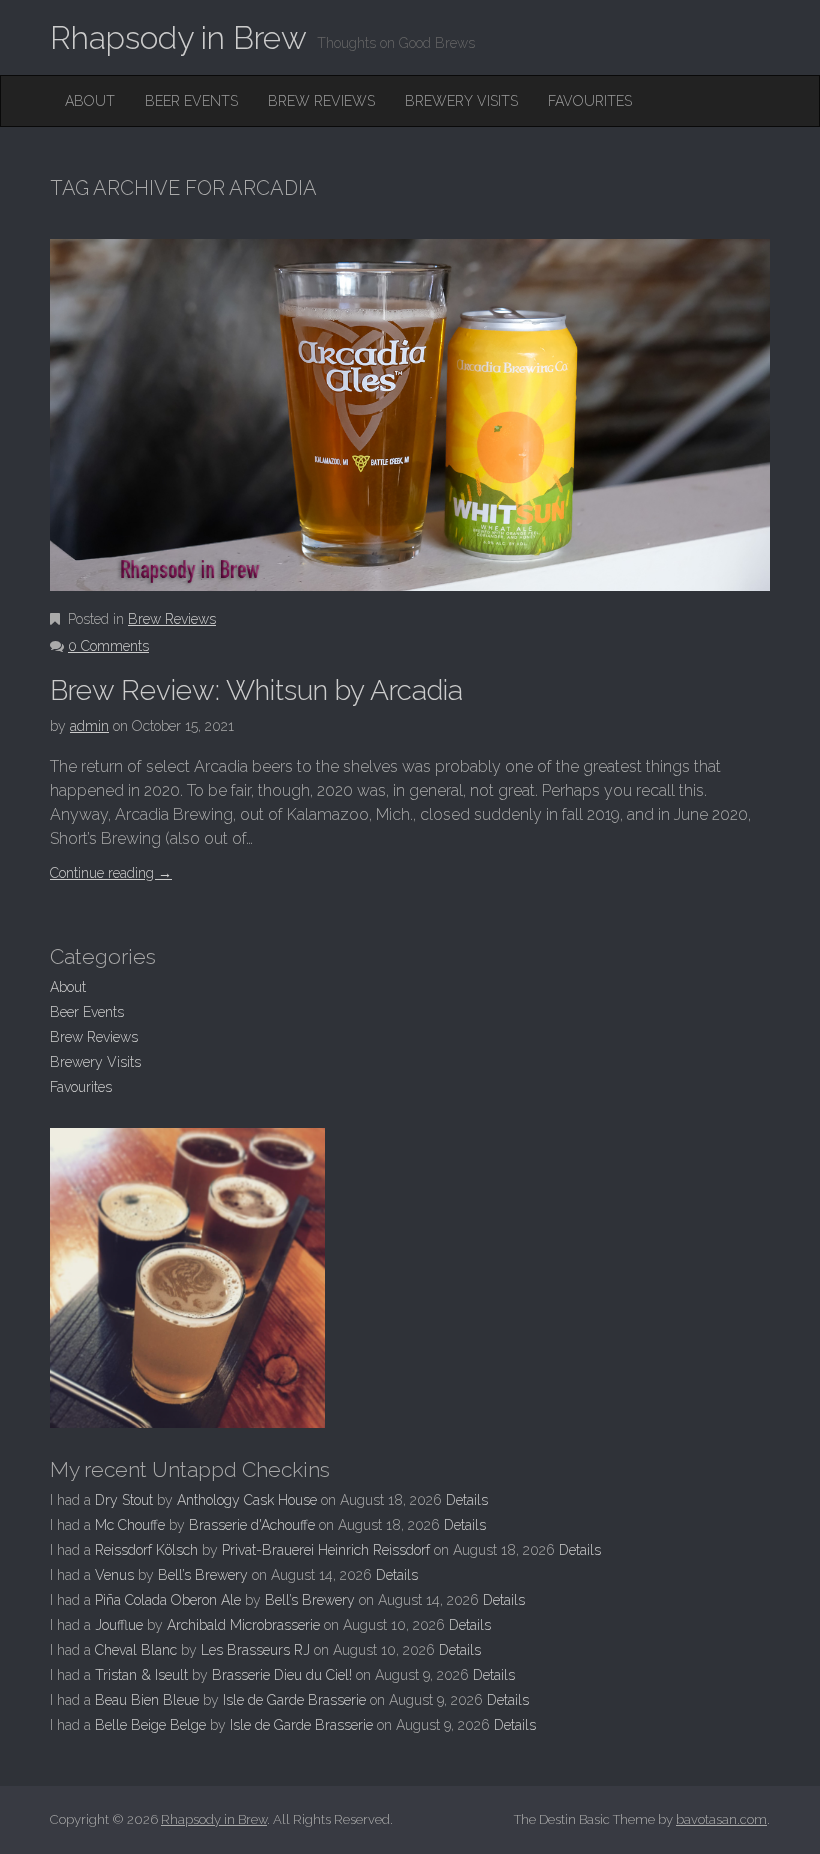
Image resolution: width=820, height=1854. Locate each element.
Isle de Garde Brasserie (294, 1700)
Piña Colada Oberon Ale (168, 1600)
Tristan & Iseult (141, 1675)
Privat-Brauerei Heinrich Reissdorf (326, 1550)
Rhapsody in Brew (178, 37)
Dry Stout (124, 1500)
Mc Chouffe (130, 1525)
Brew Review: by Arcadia (256, 690)
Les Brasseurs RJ (255, 1650)
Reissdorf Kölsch (146, 1550)
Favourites (590, 101)
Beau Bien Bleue (147, 1700)
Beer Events (191, 101)
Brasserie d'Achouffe (252, 1525)
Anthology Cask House (247, 1500)
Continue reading (111, 873)
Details (467, 1500)
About (90, 101)
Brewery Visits (461, 101)
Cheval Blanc (136, 1650)
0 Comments (108, 646)
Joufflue (119, 1625)
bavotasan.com (721, 1819)
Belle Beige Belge (150, 1725)
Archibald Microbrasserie (243, 1625)
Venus (114, 1575)
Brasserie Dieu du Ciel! (282, 1675)
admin (89, 726)
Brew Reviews (321, 101)
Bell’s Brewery (203, 1575)
